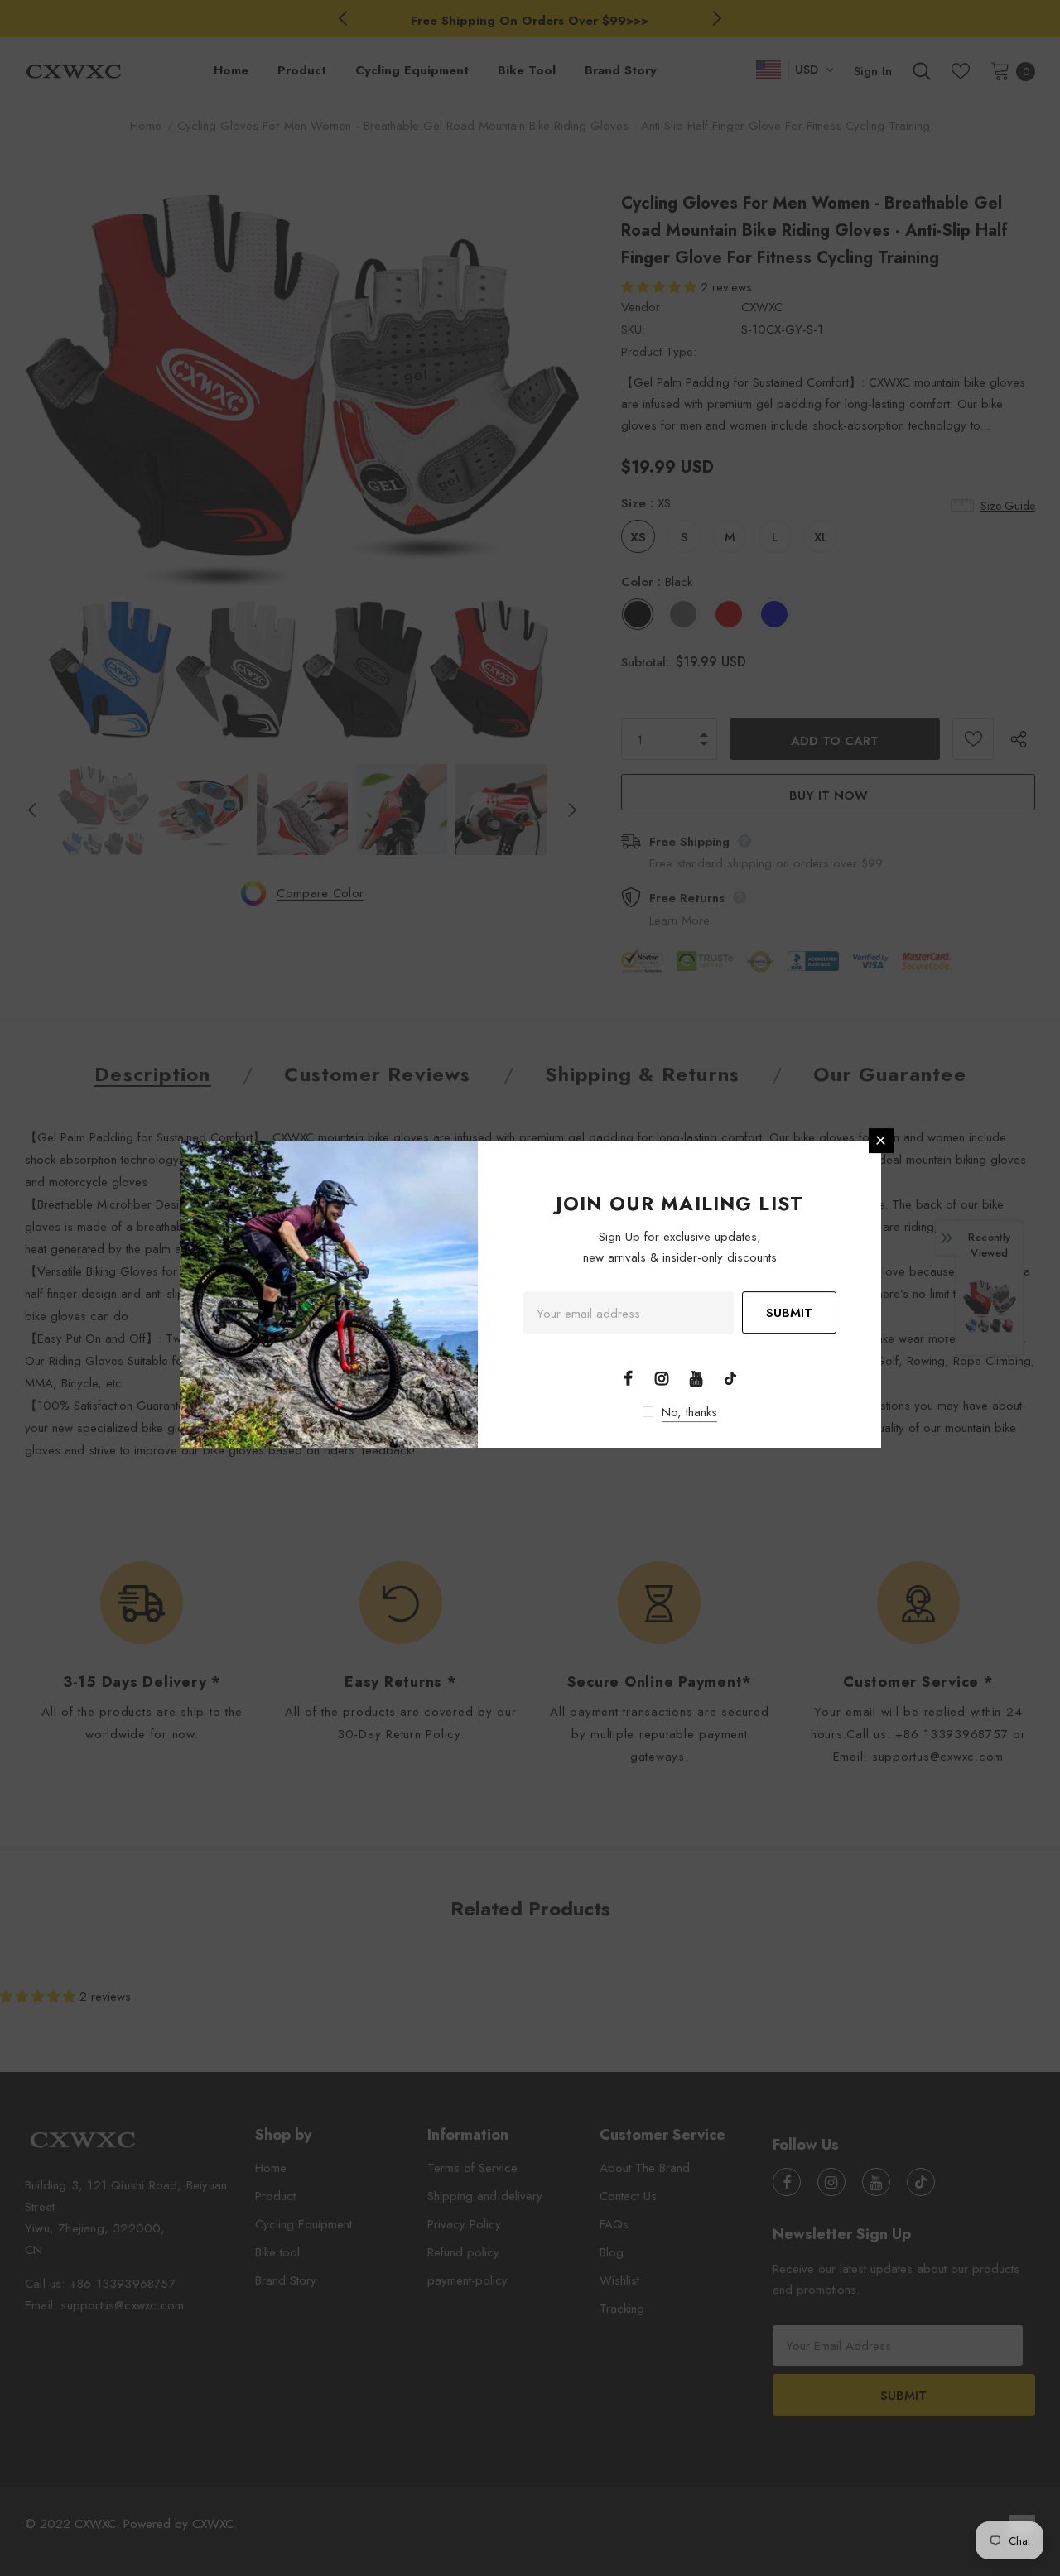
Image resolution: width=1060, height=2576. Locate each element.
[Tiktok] (730, 1377)
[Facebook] (628, 1377)
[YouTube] (696, 1377)
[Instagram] (662, 1377)
